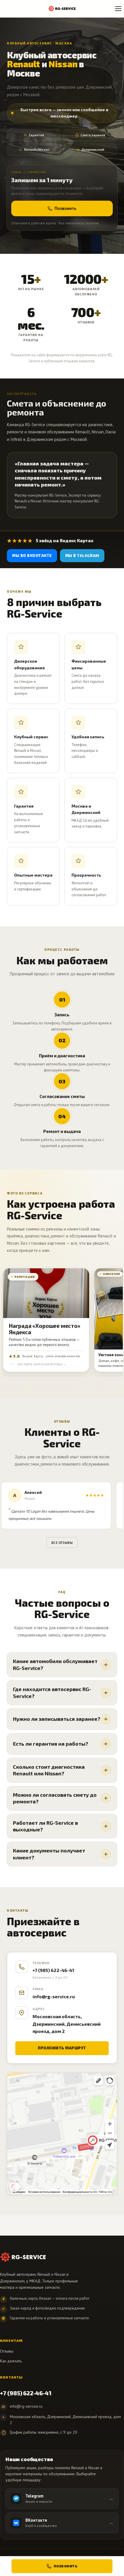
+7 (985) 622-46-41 (53, 1970)
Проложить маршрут (62, 2048)
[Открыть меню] (118, 9)
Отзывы (7, 2351)
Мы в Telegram (82, 556)
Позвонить (65, 208)
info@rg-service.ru (54, 1996)
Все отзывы (62, 1543)
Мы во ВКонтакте (32, 556)
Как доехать (11, 2361)
